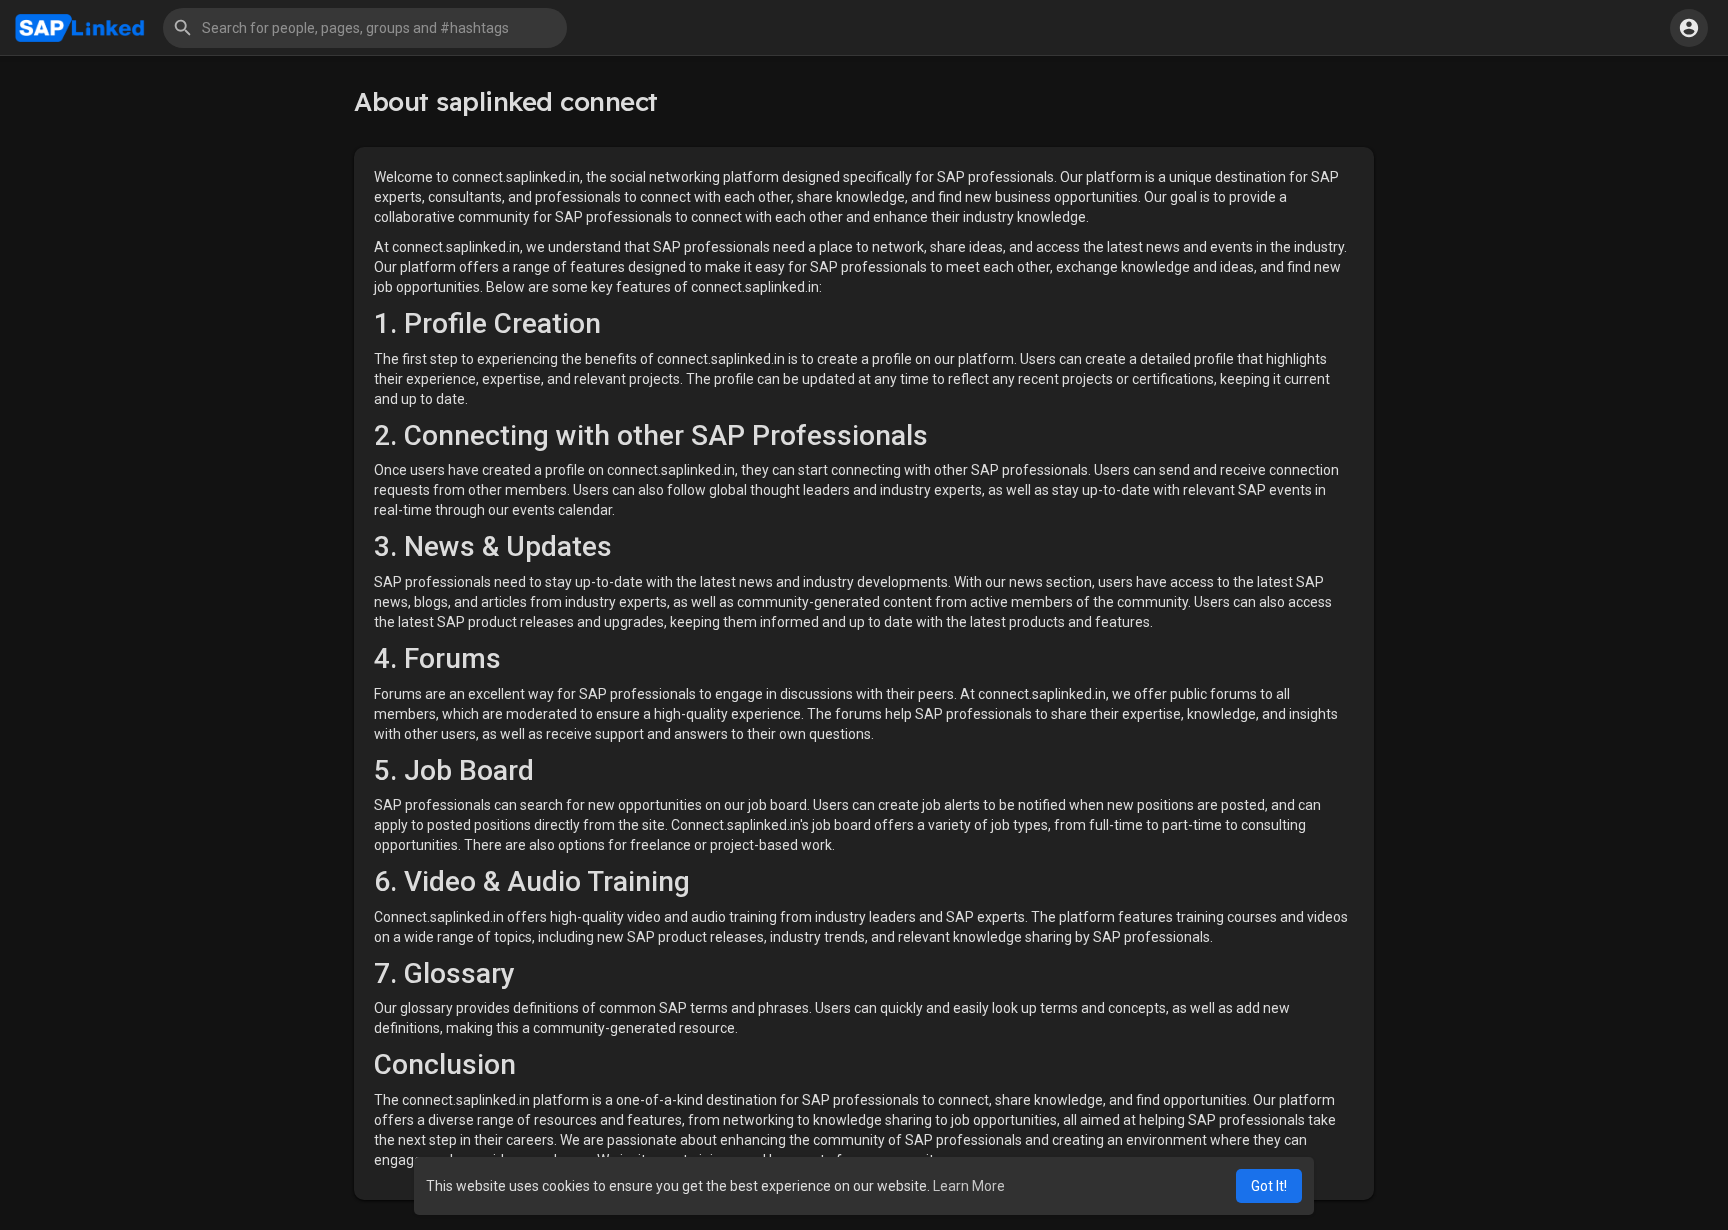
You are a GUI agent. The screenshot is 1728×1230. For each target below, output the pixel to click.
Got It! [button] (1269, 1186)
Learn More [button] (969, 1186)
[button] (365, 28)
